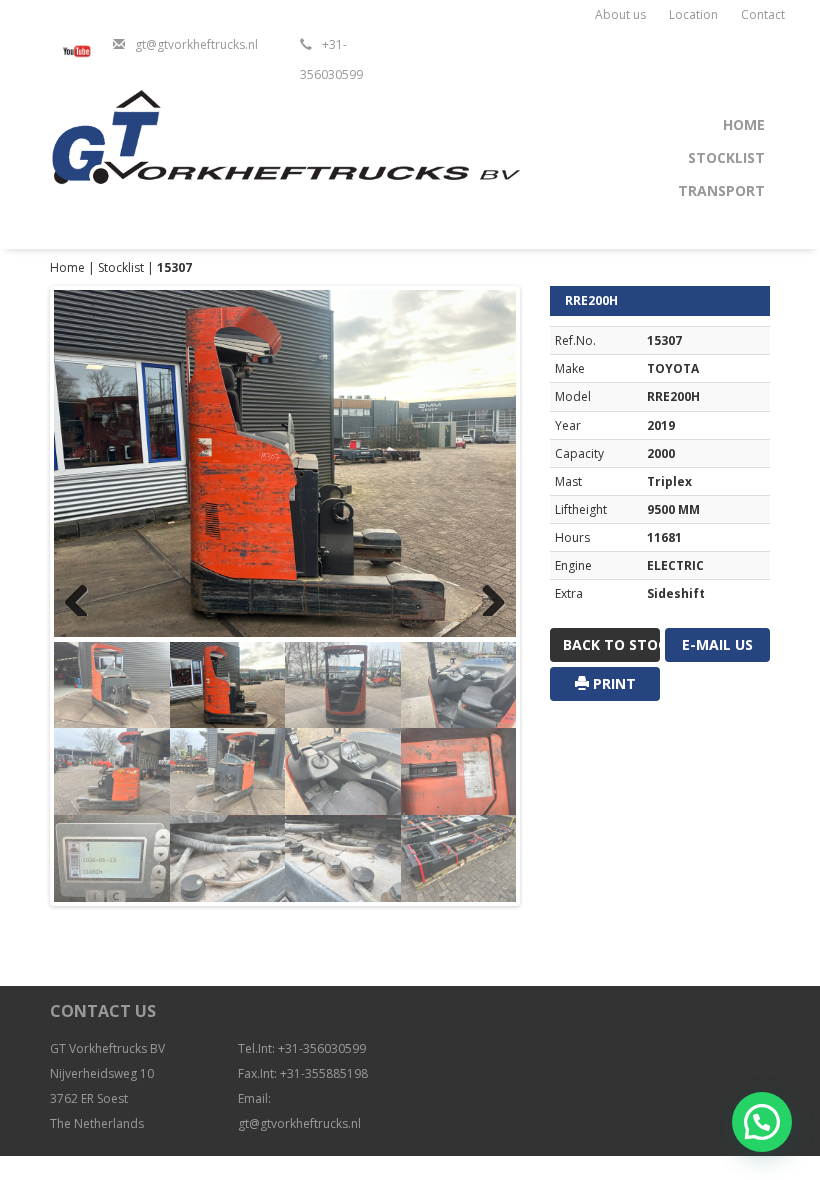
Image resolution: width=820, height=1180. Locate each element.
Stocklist (726, 157)
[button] (762, 1122)
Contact (763, 14)
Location (693, 14)
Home (744, 124)
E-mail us (717, 644)
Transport (721, 190)
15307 (174, 267)
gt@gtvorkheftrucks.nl (196, 44)
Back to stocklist (611, 644)
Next (486, 596)
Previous (84, 596)
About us (620, 14)
